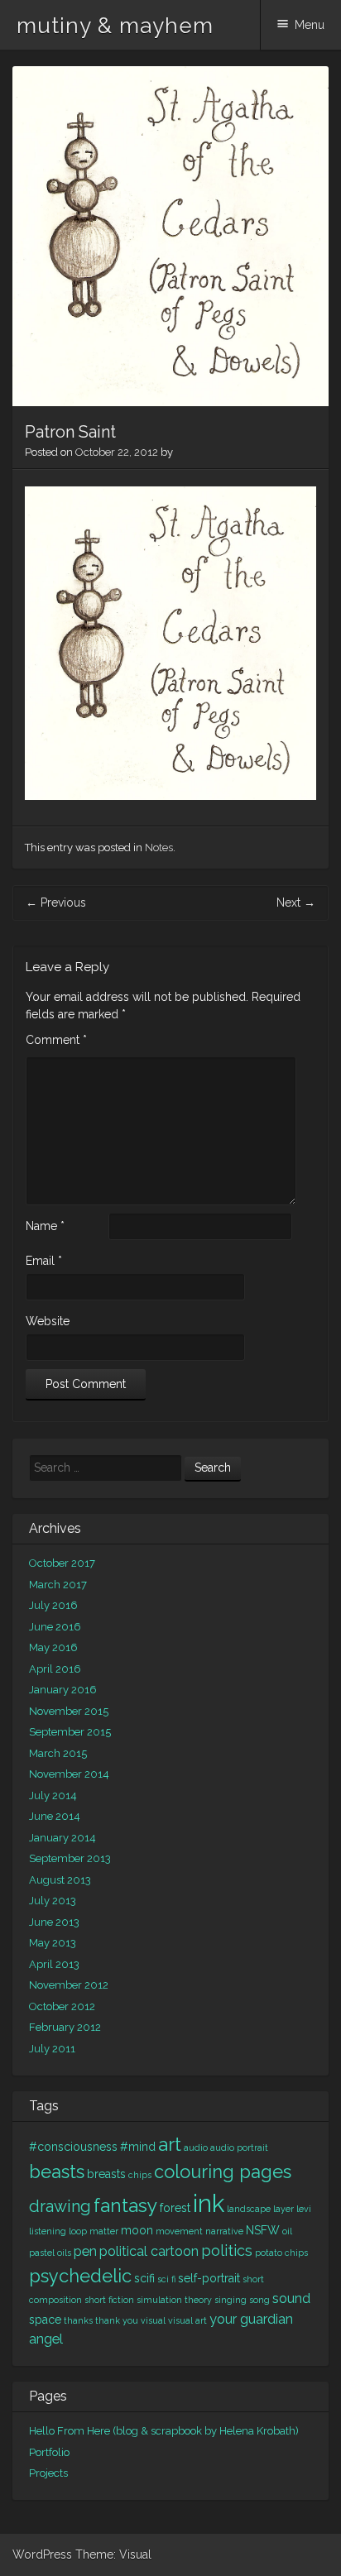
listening (48, 2231)
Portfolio (49, 2452)
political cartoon (149, 2251)
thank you (117, 2320)
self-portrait (209, 2278)
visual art (187, 2320)
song (259, 2300)
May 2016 (53, 1647)
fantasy (125, 2205)
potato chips (281, 2253)
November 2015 (69, 1711)
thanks (78, 2320)
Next (296, 903)
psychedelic (80, 2276)
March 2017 (58, 1585)
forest (175, 2208)
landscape (249, 2209)
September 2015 (70, 1732)
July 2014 (53, 1796)
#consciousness (73, 2147)
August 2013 (60, 1880)
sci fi (166, 2279)
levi (304, 2209)
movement (179, 2231)
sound (291, 2298)
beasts (57, 2171)
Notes (159, 847)
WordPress (42, 2554)
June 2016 (55, 1627)
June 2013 (54, 1922)
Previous (56, 903)
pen (85, 2251)
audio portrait (239, 2147)
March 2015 (58, 1753)
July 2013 (53, 1901)
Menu (310, 25)
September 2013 (70, 1858)
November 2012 (69, 1985)
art (170, 2144)
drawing (60, 2207)
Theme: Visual (113, 2554)
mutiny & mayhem (115, 26)
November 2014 (69, 1774)
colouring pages (223, 2171)
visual (153, 2320)
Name (45, 1226)
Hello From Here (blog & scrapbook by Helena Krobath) (164, 2431)
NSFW (263, 2230)
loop (78, 2231)
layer (283, 2209)
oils (64, 2253)
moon (137, 2230)
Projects (48, 2473)
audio (196, 2147)
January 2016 (63, 1690)
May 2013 (53, 1943)
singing (231, 2300)
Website (48, 1321)
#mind (138, 2147)
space (45, 2320)
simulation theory (174, 2300)
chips (140, 2175)
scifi (144, 2278)
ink (209, 2203)
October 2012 (62, 2006)
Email (44, 1261)
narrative (224, 2231)
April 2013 (54, 1964)
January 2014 (62, 1838)
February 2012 (65, 2027)
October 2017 (62, 1563)
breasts (106, 2174)
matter (104, 2231)
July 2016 (53, 1605)
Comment (56, 1040)
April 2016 (55, 1669)
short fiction (109, 2300)
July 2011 (52, 2049)
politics (227, 2250)
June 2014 (55, 1816)
